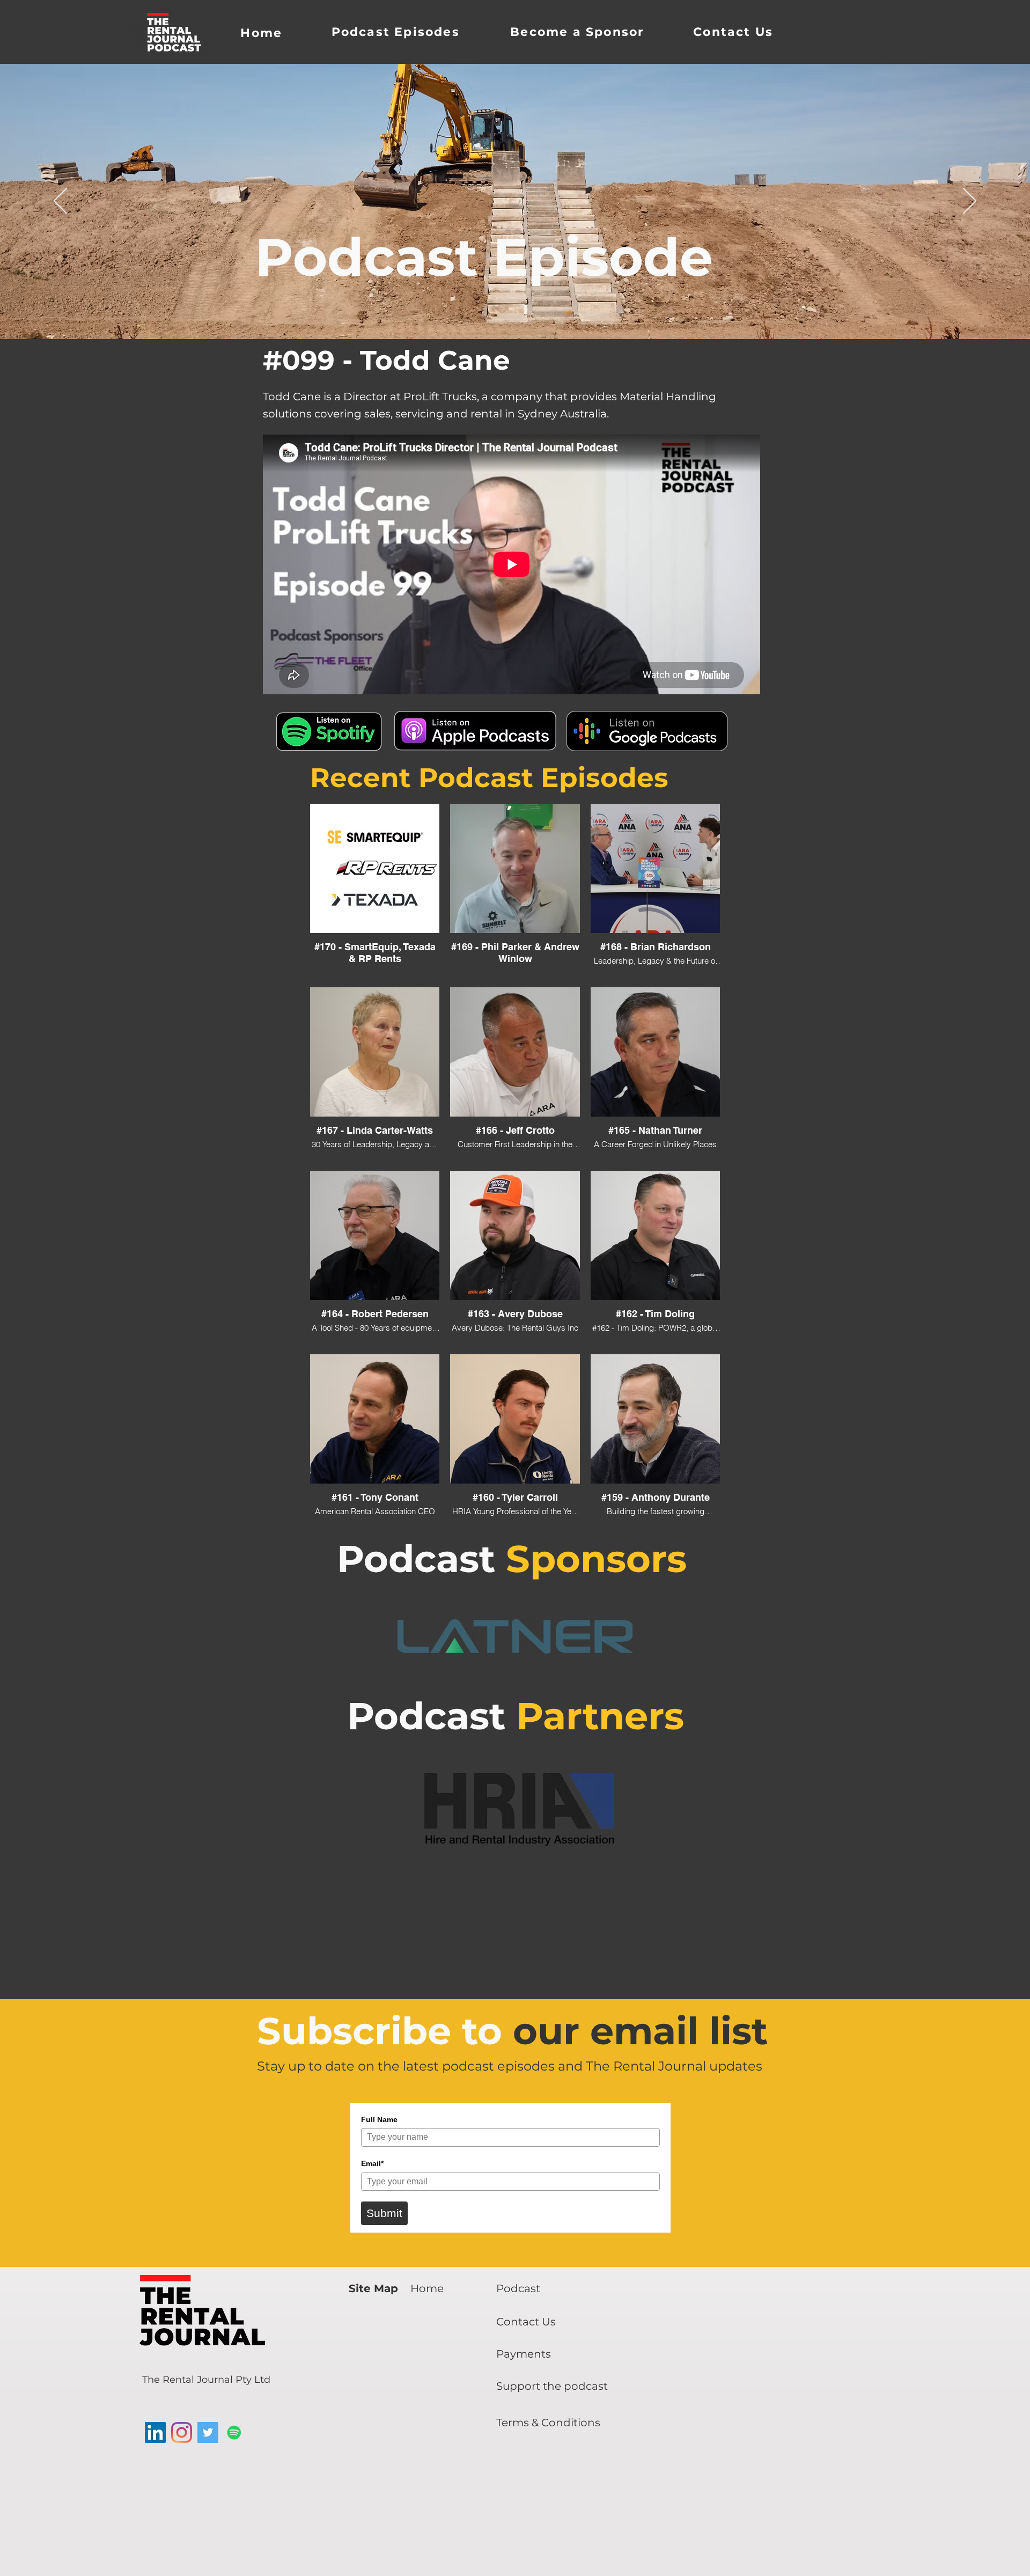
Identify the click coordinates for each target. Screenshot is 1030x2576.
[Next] (970, 202)
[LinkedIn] (155, 2432)
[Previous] (60, 202)
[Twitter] (208, 2432)
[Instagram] (182, 2432)
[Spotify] (234, 2432)
